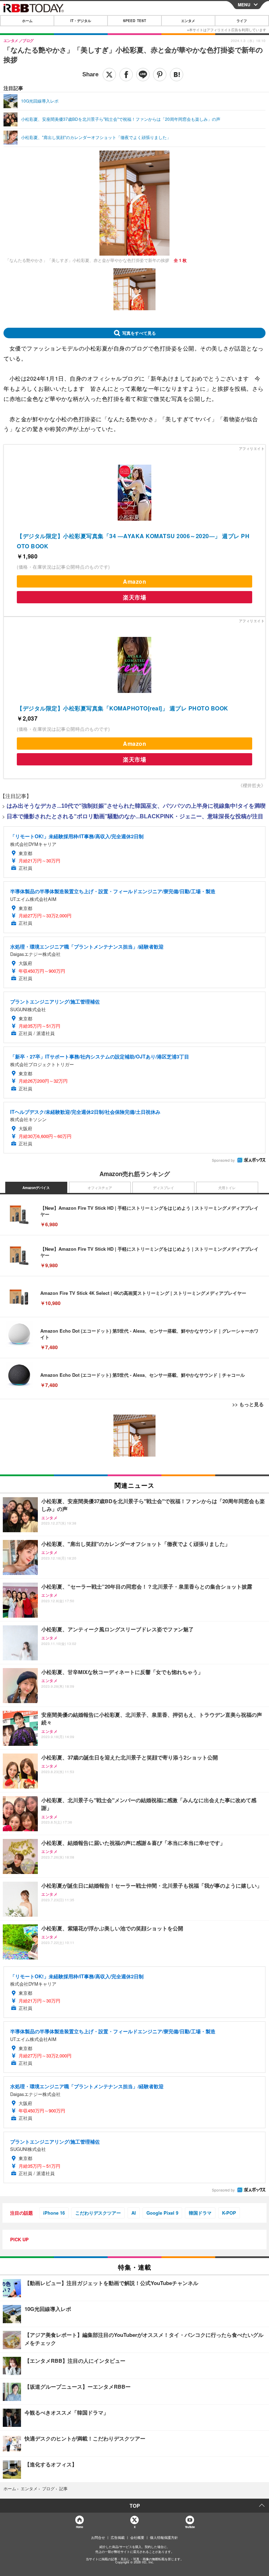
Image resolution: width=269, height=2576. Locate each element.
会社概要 (137, 2537)
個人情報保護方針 (164, 2537)
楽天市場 (134, 597)
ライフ (242, 21)
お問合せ (98, 2537)
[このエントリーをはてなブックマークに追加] (177, 75)
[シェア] (126, 75)
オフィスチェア (100, 1188)
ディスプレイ (164, 1188)
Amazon (134, 581)
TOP (135, 2506)
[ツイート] (109, 75)
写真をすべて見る (139, 333)
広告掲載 (118, 2537)
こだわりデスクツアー (98, 2213)
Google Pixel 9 (162, 2213)
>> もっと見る (248, 1404)
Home (79, 2527)
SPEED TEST (134, 21)
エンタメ (188, 21)
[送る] (143, 75)
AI (134, 2213)
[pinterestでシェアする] (160, 75)
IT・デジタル (81, 21)
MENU (244, 5)
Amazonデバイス (36, 1188)
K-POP (229, 2213)
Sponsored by (223, 1160)
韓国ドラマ (200, 2213)
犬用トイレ (227, 1188)
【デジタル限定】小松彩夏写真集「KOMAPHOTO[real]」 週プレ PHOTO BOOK (123, 708)
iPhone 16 (54, 2213)
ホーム (27, 21)
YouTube (190, 2527)
